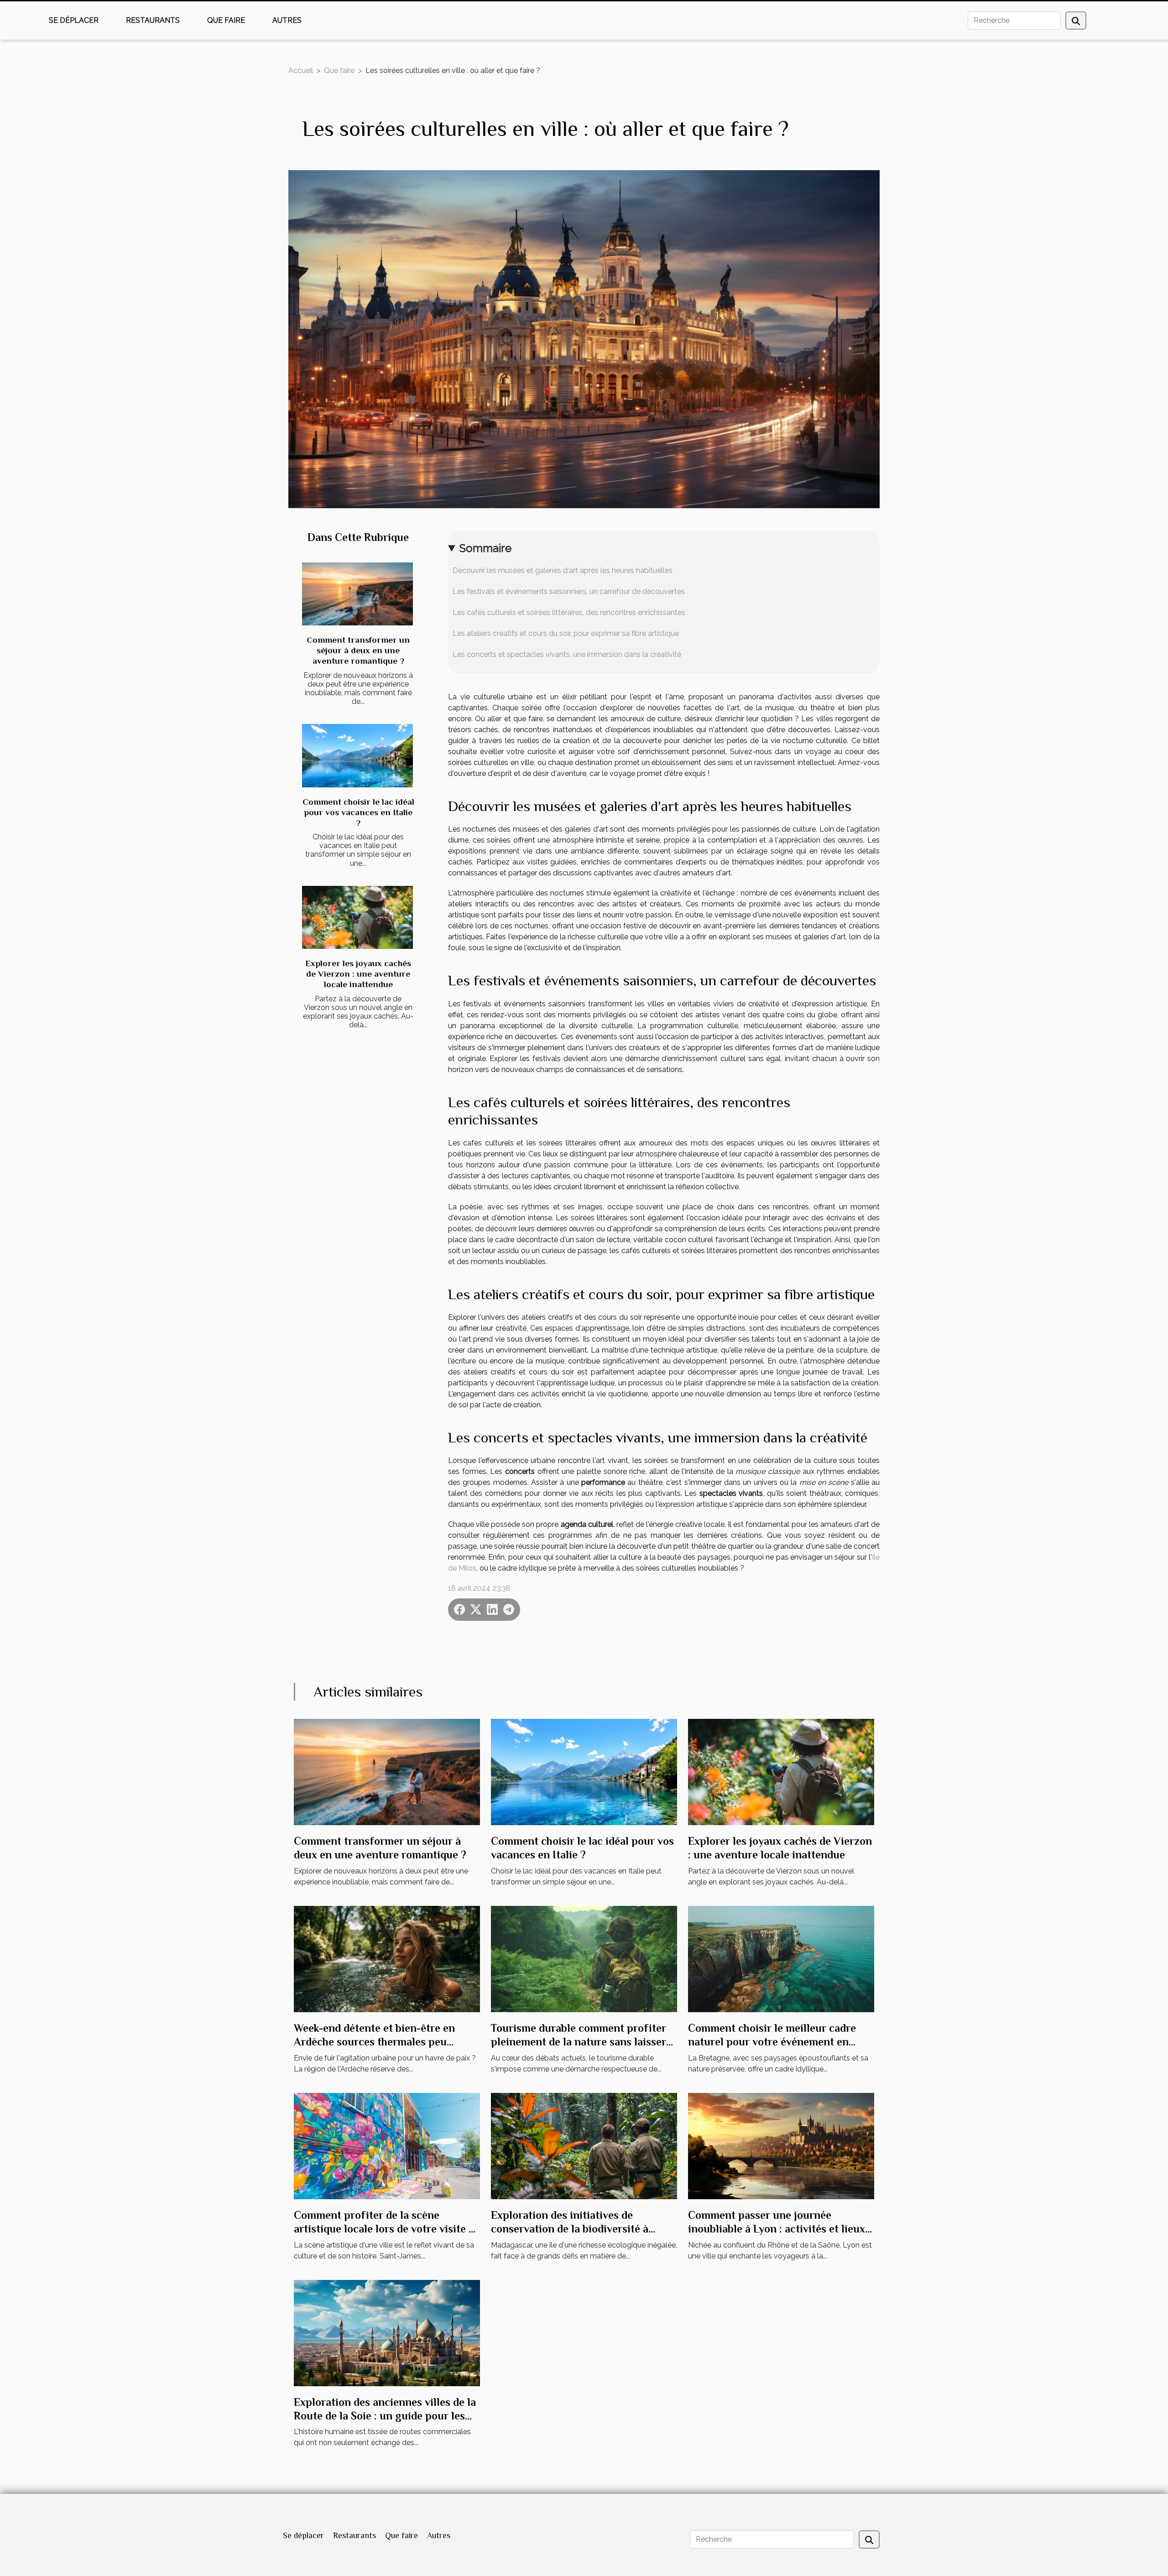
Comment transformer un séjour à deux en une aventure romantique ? (358, 650)
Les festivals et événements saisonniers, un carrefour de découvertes (569, 591)
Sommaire (485, 548)
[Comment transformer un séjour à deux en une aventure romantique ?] (357, 594)
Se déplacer (74, 20)
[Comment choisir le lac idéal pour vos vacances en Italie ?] (357, 756)
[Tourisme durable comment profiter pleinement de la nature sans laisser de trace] (584, 1958)
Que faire (226, 20)
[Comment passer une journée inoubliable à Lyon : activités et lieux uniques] (781, 2145)
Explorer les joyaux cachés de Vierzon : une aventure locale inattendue (358, 974)
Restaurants (153, 20)
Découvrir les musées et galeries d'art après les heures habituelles (563, 570)
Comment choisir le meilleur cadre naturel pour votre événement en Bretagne (772, 2042)
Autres (287, 20)
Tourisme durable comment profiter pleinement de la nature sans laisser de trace (579, 2042)
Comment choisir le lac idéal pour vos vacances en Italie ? (358, 812)
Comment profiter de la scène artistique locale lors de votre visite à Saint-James (384, 2229)
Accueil (301, 70)
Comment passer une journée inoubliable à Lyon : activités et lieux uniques (777, 2229)
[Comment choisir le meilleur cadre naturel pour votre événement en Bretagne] (781, 1958)
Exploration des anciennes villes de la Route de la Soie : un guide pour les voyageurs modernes (385, 2416)
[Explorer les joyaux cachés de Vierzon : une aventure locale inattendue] (357, 918)
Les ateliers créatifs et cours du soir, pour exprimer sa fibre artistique (566, 633)
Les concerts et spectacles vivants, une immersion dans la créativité (567, 654)
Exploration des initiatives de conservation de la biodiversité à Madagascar (570, 2229)
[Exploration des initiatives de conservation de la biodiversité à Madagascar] (584, 2145)
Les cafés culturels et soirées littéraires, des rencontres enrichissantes (569, 612)
